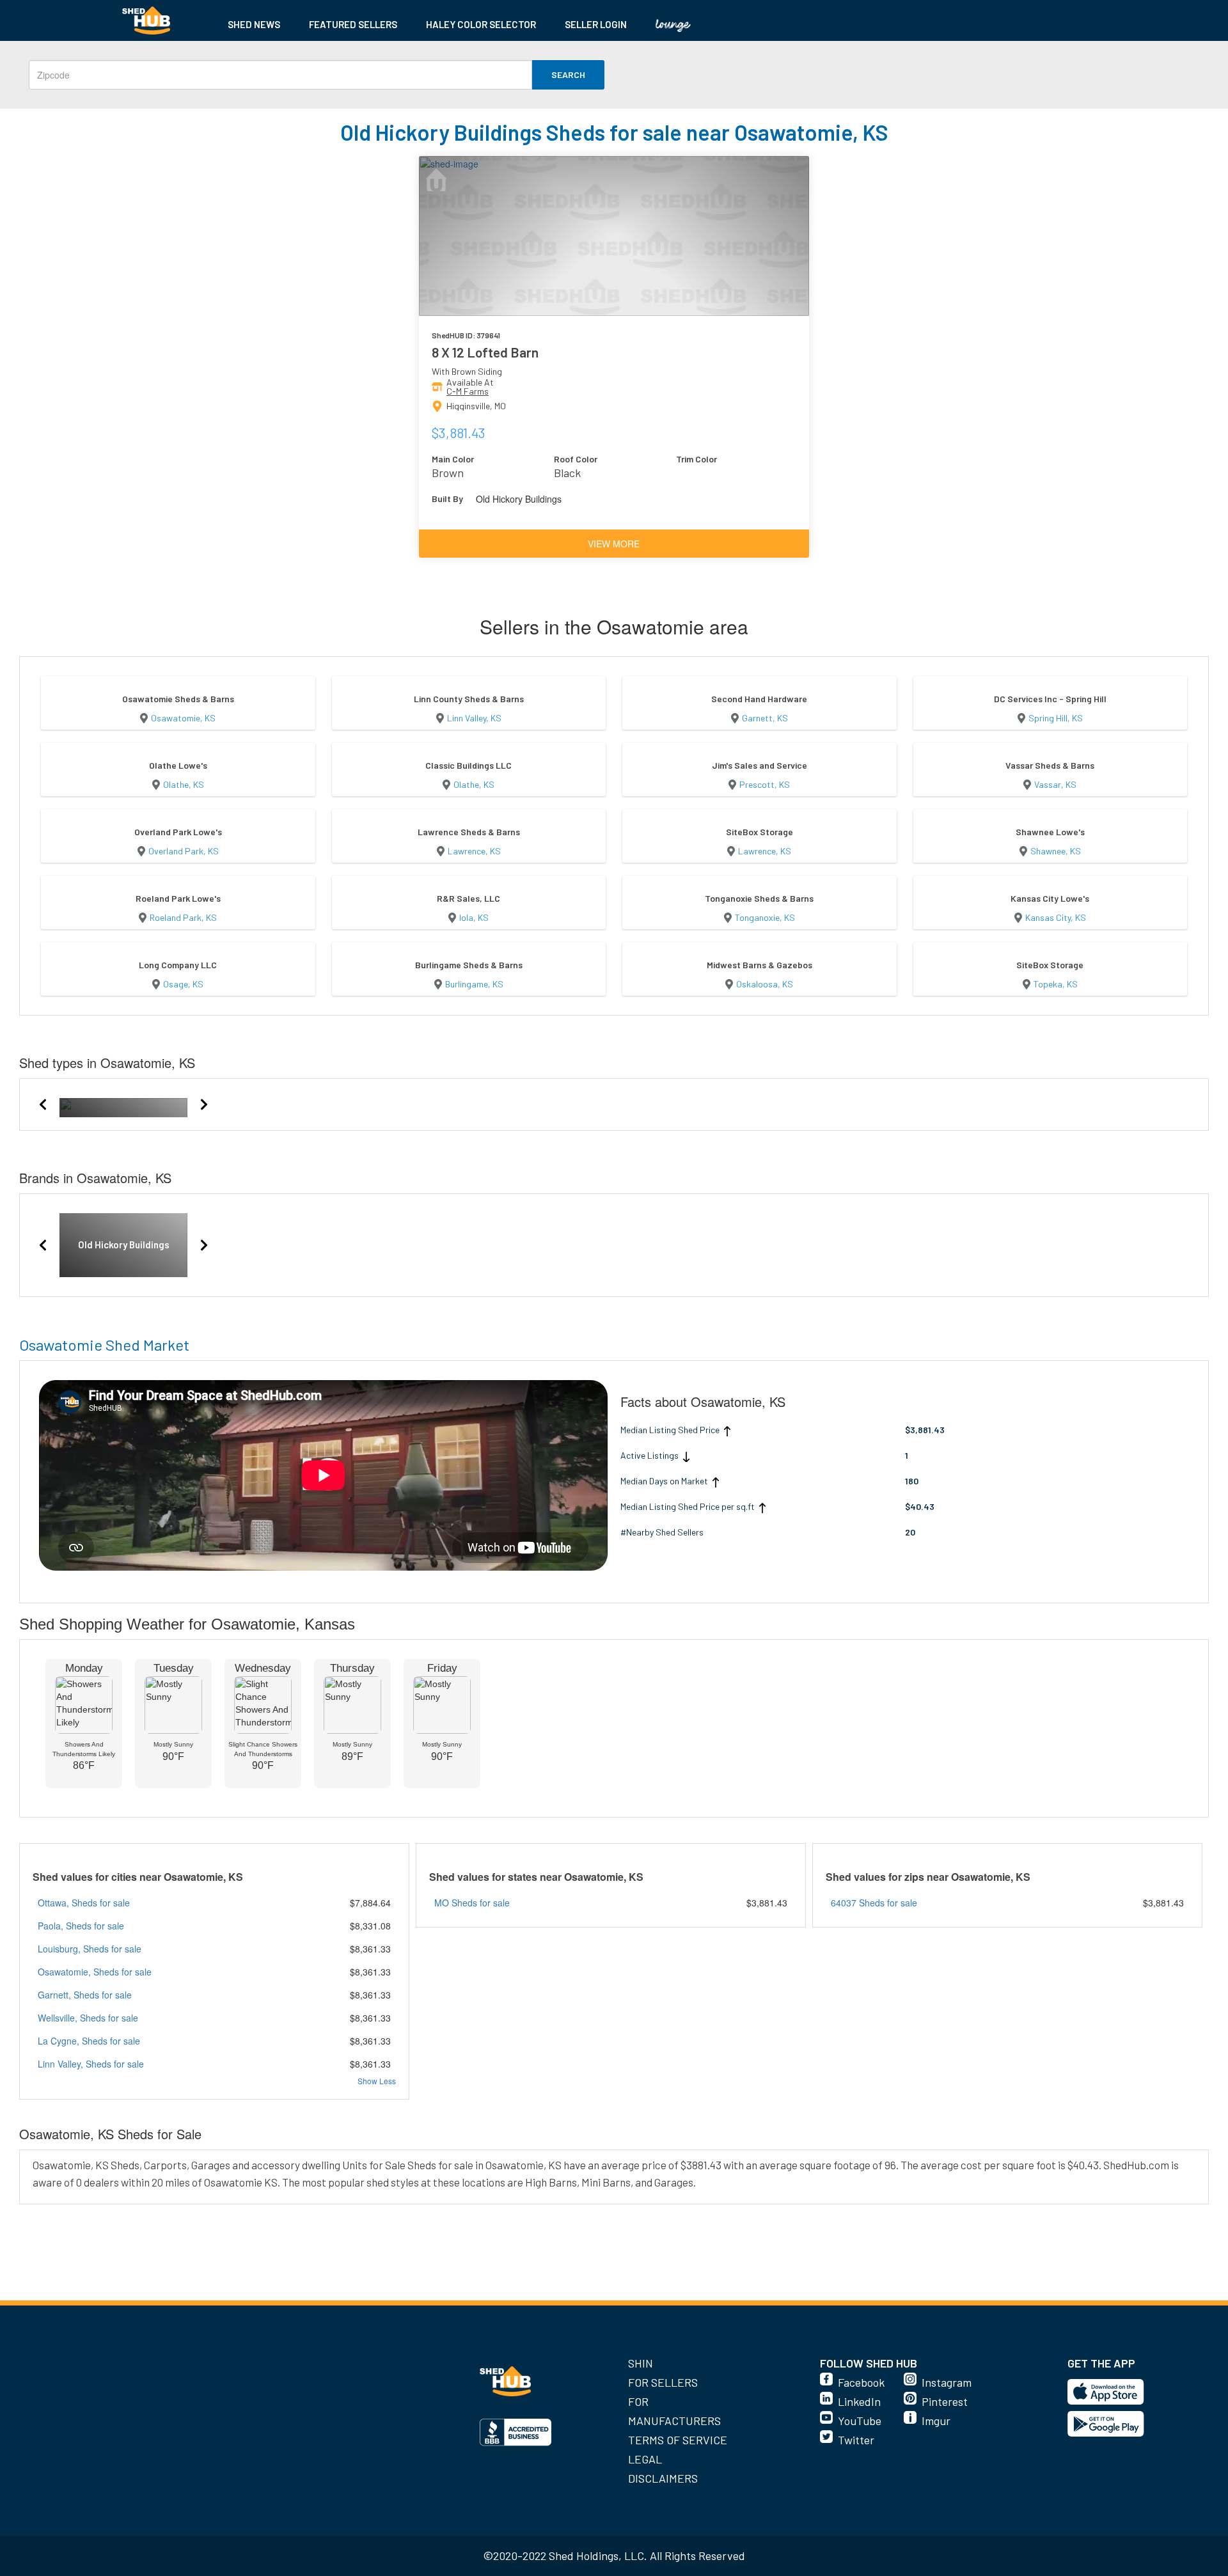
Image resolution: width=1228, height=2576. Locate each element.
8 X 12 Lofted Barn (485, 352)
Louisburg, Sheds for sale (90, 1949)
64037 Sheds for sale (874, 1903)
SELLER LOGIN (596, 24)
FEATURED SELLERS (353, 24)
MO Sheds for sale (472, 1903)
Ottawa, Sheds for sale (84, 1903)
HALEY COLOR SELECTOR (481, 24)
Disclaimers (663, 2478)
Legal (645, 2459)
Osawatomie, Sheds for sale (95, 1972)
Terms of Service (678, 2440)
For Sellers (663, 2382)
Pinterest (945, 2401)
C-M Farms (468, 391)
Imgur (936, 2421)
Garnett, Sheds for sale (85, 1995)
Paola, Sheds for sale (81, 1926)
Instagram (947, 2382)
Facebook (861, 2382)
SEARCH (568, 75)
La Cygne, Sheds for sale (89, 2041)
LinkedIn (859, 2401)
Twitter (856, 2440)
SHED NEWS (254, 24)
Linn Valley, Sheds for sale (91, 2064)
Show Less (377, 2081)
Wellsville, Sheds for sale (88, 2018)
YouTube (860, 2421)
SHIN (641, 2363)
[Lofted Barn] (123, 1104)
